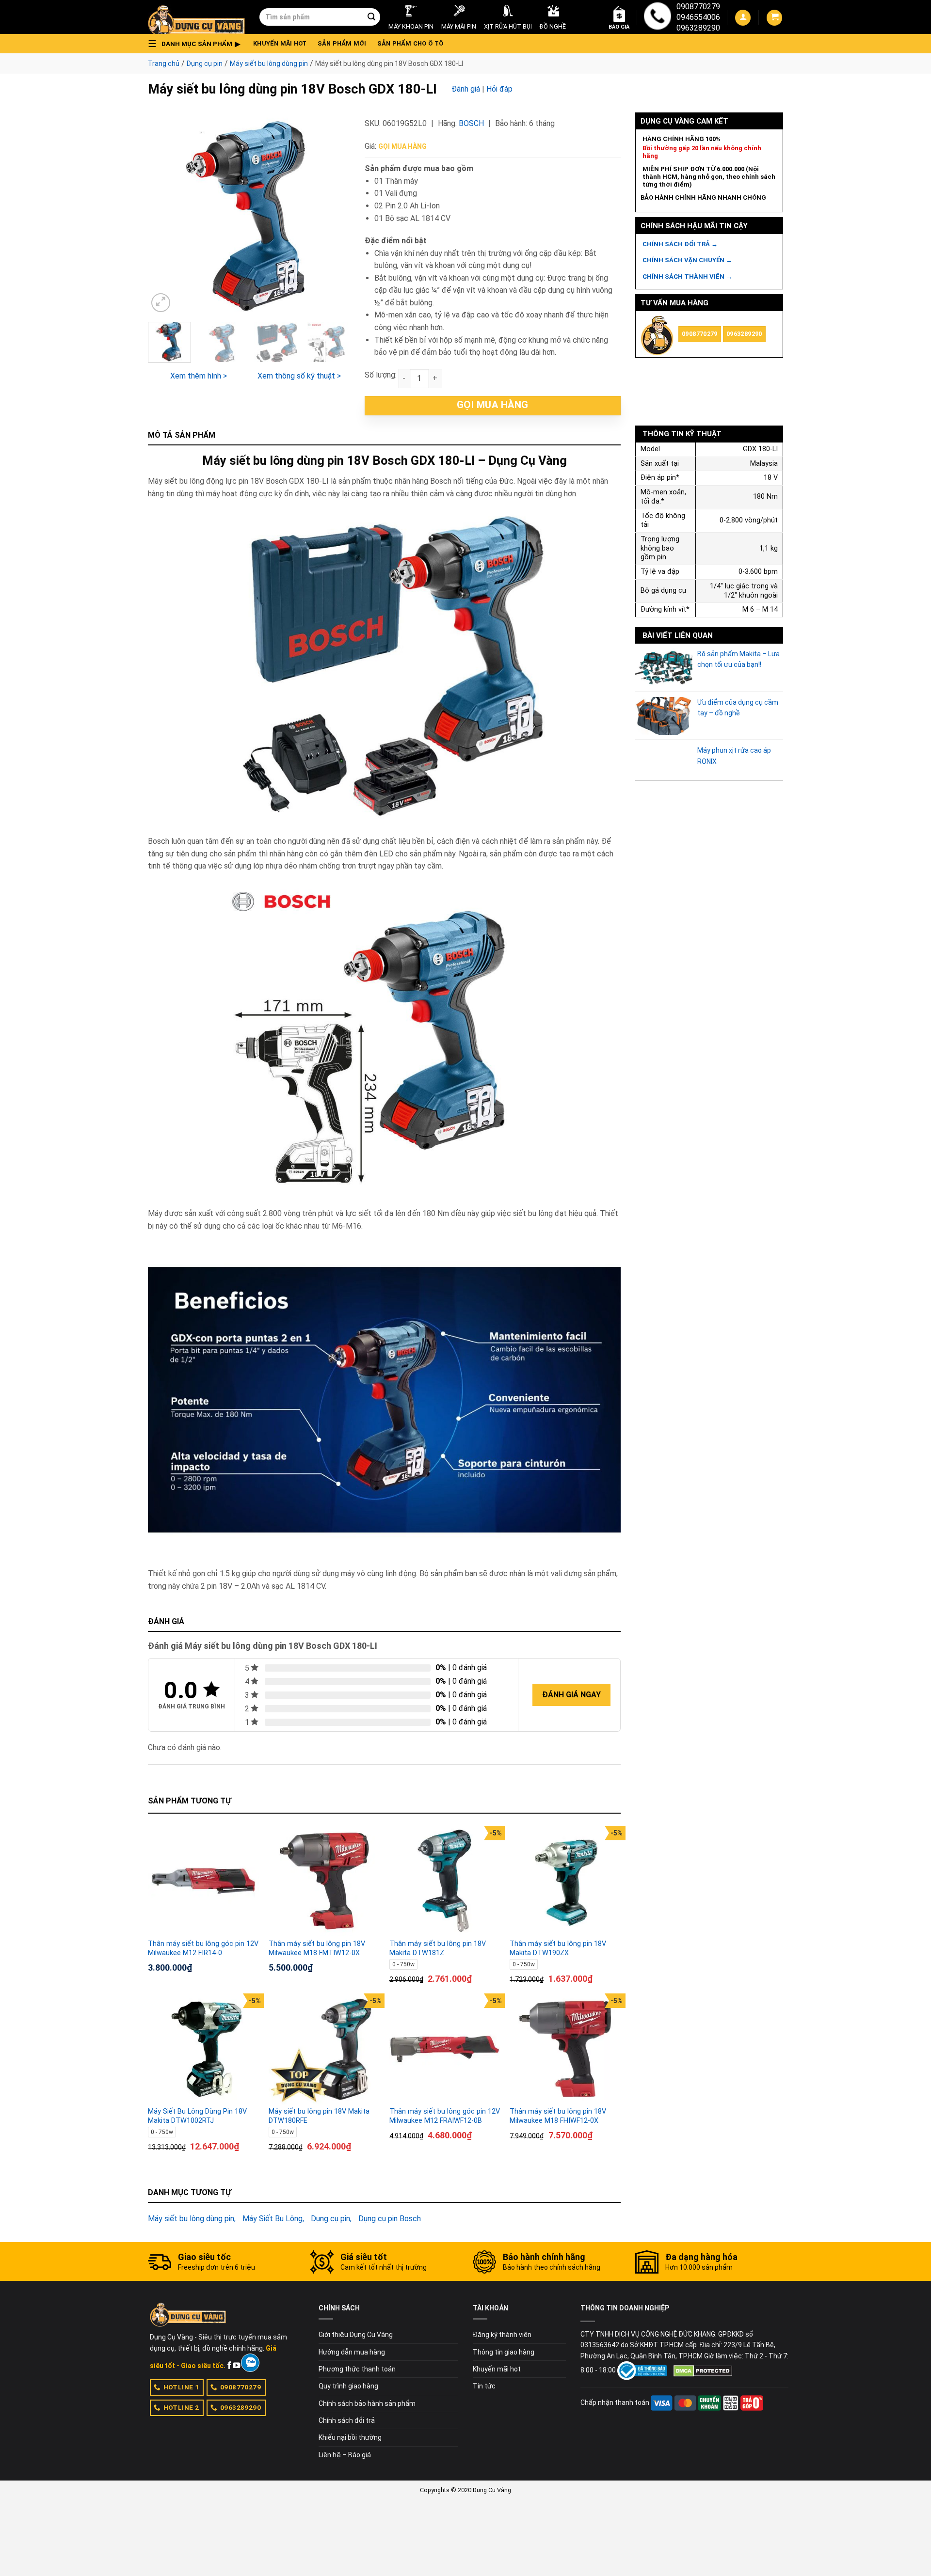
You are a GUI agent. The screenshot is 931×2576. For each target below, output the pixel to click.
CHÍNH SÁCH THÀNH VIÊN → (687, 277)
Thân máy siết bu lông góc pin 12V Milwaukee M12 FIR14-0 (203, 1948)
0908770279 (698, 7)
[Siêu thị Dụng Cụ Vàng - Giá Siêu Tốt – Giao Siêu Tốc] (196, 17)
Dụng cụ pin (205, 63)
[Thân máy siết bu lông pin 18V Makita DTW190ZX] (565, 1881)
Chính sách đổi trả (347, 2420)
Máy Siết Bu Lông (273, 2219)
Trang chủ (164, 63)
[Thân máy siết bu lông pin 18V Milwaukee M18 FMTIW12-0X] (324, 1881)
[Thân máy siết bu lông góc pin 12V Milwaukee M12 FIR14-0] (203, 1881)
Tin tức (484, 2386)
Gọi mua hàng (402, 146)
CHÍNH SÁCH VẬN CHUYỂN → (687, 260)
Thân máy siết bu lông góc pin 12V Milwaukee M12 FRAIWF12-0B (445, 2116)
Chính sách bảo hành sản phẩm (367, 2403)
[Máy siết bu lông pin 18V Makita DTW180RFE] (324, 2049)
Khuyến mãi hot (280, 43)
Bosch (471, 123)
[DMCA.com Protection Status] (703, 2370)
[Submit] (371, 17)
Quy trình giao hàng (348, 2386)
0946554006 (698, 17)
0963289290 (698, 28)
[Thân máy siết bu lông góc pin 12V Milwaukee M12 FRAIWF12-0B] (445, 2049)
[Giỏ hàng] (774, 18)
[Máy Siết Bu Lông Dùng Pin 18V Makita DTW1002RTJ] (203, 2049)
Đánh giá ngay (571, 1695)
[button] (197, 44)
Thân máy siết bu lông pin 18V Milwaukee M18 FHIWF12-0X (558, 2116)
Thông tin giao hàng (504, 2352)
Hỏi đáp (499, 89)
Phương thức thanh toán (357, 2369)
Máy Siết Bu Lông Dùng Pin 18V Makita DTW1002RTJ (197, 2116)
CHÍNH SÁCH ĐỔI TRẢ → (680, 244)
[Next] (334, 213)
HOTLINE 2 (181, 2407)
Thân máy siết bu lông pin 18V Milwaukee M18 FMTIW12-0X (317, 1948)
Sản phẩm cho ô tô (410, 43)
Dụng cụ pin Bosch (390, 2219)
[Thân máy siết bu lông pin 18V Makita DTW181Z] (445, 1881)
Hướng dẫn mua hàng (352, 2352)
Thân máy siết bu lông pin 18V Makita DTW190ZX (558, 1948)
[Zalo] (250, 2363)
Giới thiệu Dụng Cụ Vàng (356, 2335)
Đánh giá (466, 89)
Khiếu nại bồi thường (350, 2437)
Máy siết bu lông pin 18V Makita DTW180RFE (319, 2116)
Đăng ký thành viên (502, 2335)
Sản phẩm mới (342, 43)
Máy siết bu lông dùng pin (269, 63)
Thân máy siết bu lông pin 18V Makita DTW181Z (438, 1948)
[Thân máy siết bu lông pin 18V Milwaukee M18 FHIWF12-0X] (565, 2049)
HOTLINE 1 (181, 2387)
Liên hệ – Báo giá (345, 2455)
